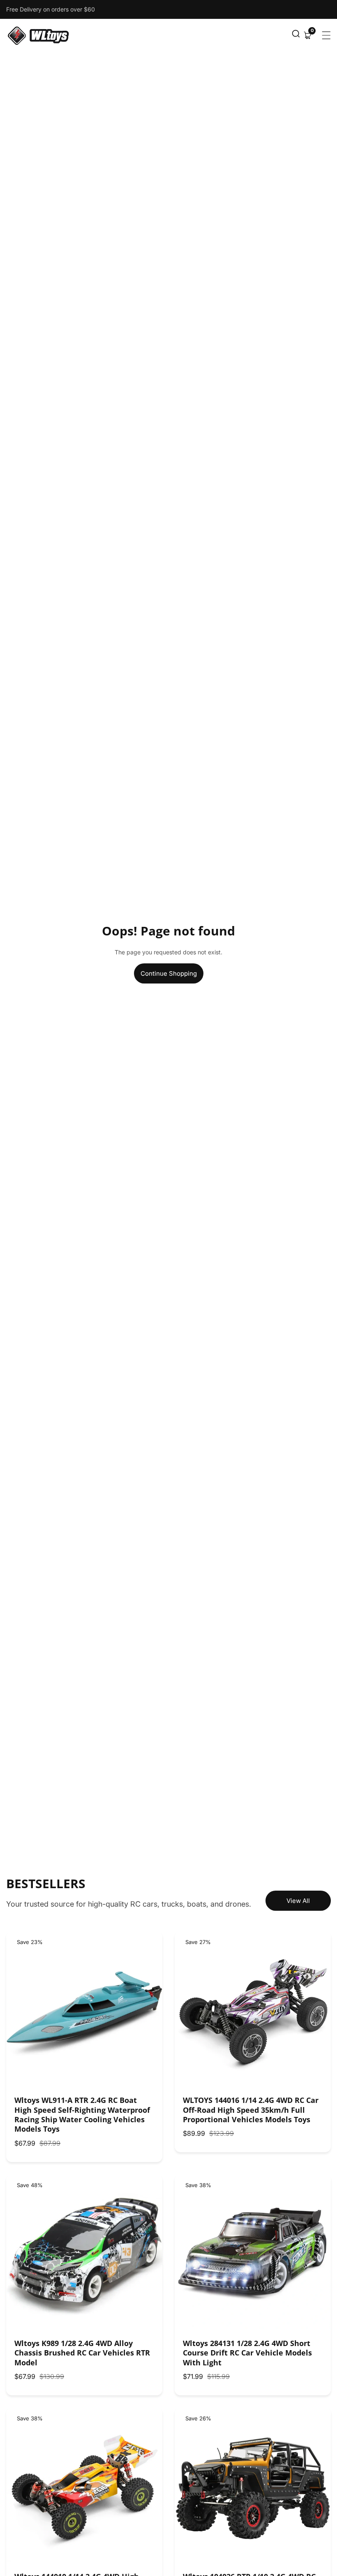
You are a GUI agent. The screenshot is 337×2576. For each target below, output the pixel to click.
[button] (296, 35)
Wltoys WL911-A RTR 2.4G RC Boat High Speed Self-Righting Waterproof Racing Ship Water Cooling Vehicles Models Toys (82, 2115)
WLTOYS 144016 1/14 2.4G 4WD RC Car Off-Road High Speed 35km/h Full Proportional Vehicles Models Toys (251, 2110)
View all (298, 1901)
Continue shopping (169, 973)
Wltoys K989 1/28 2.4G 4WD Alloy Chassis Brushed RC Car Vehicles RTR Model (82, 2353)
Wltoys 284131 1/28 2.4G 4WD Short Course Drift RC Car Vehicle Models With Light (247, 2353)
